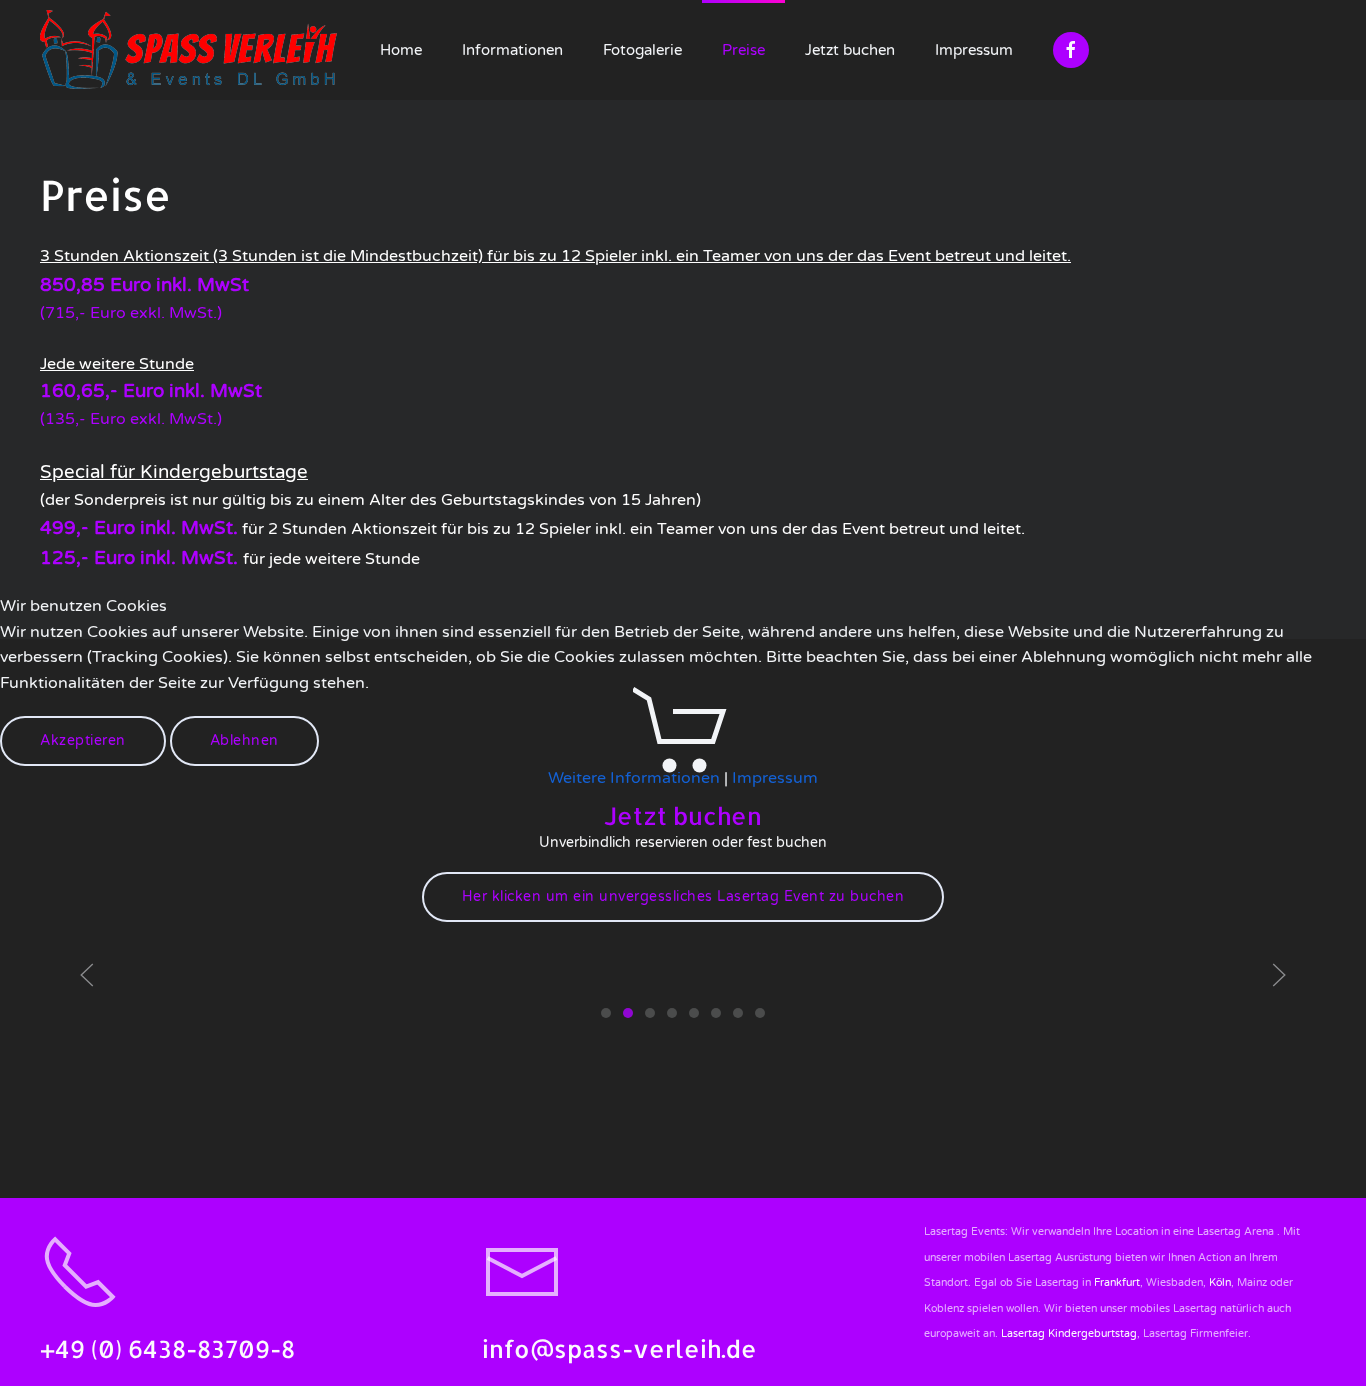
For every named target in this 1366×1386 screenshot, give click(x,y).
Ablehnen (244, 740)
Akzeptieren (83, 740)
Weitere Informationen (634, 778)
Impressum (775, 778)
